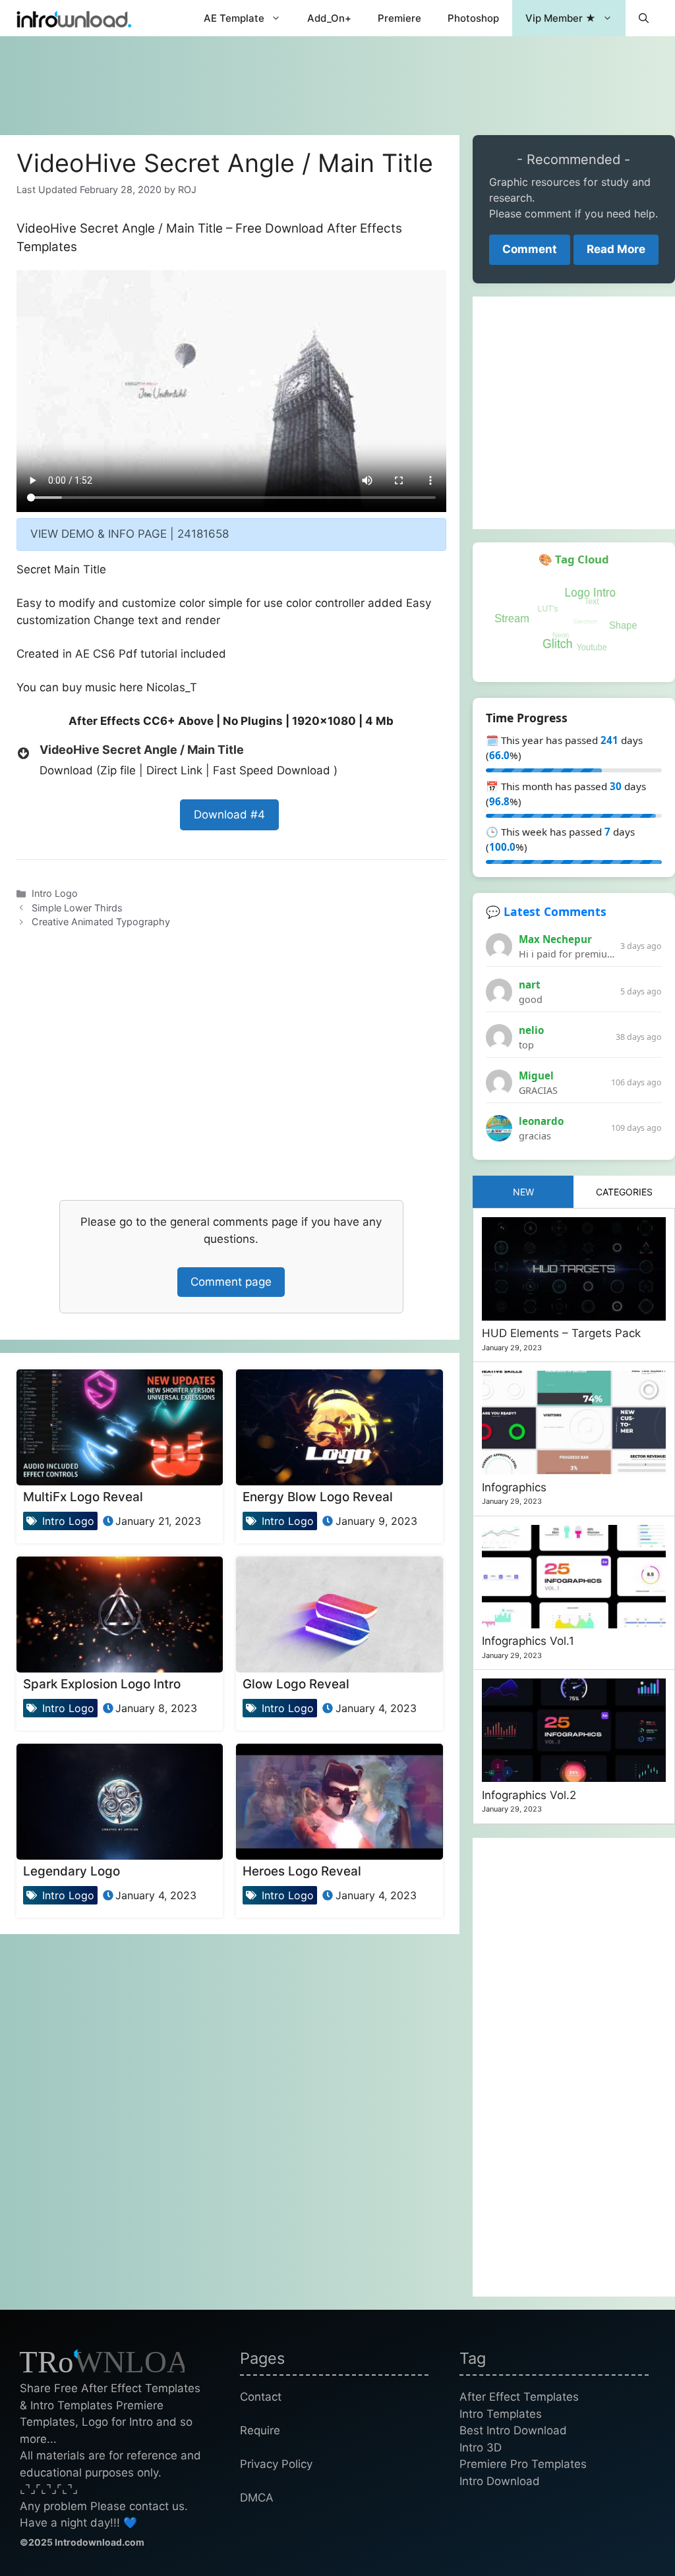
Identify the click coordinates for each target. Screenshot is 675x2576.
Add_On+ (329, 18)
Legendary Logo (72, 1871)
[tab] (523, 1192)
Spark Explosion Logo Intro (102, 1684)
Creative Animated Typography (101, 922)
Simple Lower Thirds (77, 908)
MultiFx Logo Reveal (83, 1497)
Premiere (399, 18)
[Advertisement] (337, 79)
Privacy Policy (276, 2464)
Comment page (231, 1282)
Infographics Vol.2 (529, 1795)
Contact (261, 2397)
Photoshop (473, 18)
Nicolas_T (172, 687)
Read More (616, 249)
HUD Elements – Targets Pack (561, 1333)
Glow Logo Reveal (296, 1684)
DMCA (257, 2498)
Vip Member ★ (561, 18)
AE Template (234, 18)
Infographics (514, 1487)
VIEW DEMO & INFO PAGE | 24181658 (130, 534)
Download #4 (229, 815)
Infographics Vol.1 (528, 1641)
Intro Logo (55, 893)
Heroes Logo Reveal (302, 1871)
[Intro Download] (74, 18)
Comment (530, 249)
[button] (644, 18)
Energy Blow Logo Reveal (318, 1497)
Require (260, 2430)
